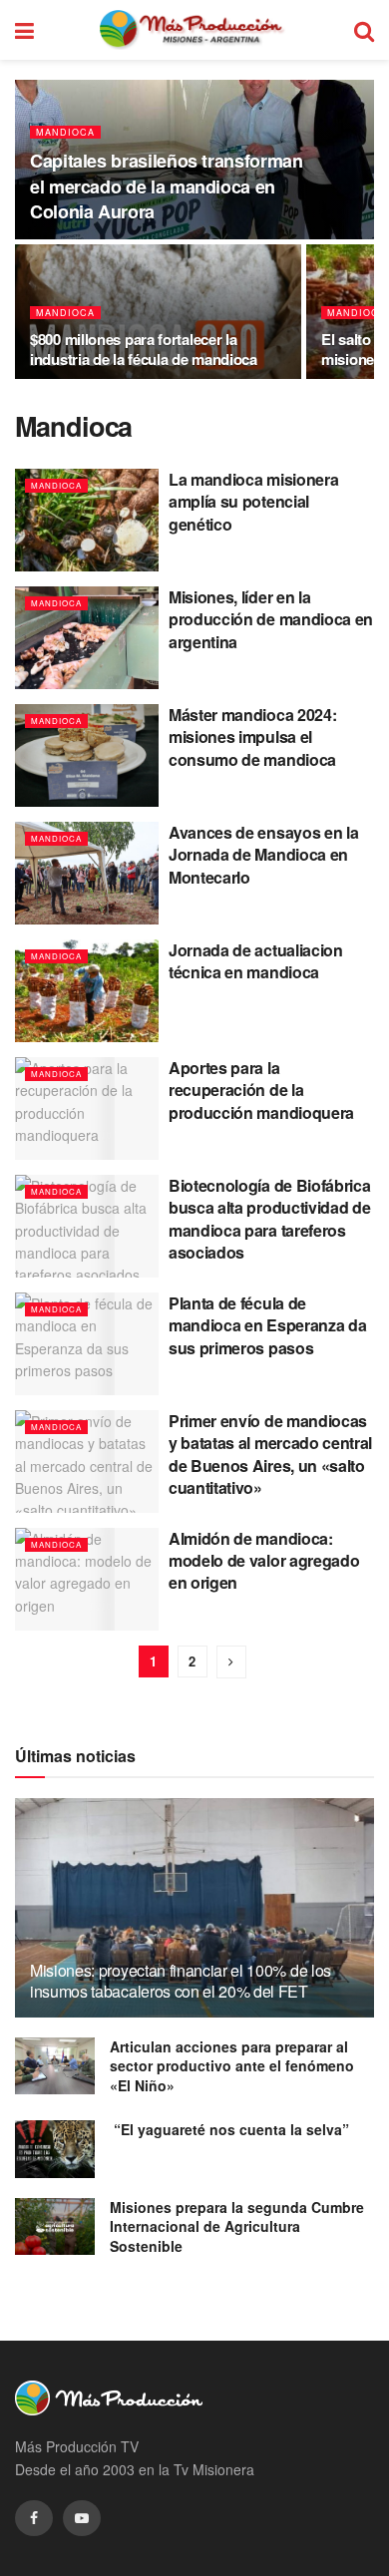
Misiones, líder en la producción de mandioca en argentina (271, 619)
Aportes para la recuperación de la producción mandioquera (261, 1090)
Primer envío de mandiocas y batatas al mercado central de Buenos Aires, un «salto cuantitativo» (270, 1454)
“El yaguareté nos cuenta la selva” (229, 2129)
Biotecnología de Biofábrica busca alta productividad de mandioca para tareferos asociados (269, 1219)
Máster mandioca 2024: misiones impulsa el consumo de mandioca (254, 737)
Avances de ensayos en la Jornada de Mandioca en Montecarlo (263, 855)
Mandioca (65, 132)
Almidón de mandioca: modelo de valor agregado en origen (264, 1561)
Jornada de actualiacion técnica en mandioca (256, 961)
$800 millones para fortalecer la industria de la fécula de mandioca (144, 349)
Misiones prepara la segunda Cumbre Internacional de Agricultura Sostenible (237, 2226)
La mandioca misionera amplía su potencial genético (253, 502)
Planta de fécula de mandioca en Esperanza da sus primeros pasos (267, 1325)
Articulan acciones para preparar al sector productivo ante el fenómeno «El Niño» (232, 2066)
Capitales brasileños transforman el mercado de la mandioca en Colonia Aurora (166, 185)
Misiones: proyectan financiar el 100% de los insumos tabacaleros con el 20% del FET (181, 1981)
